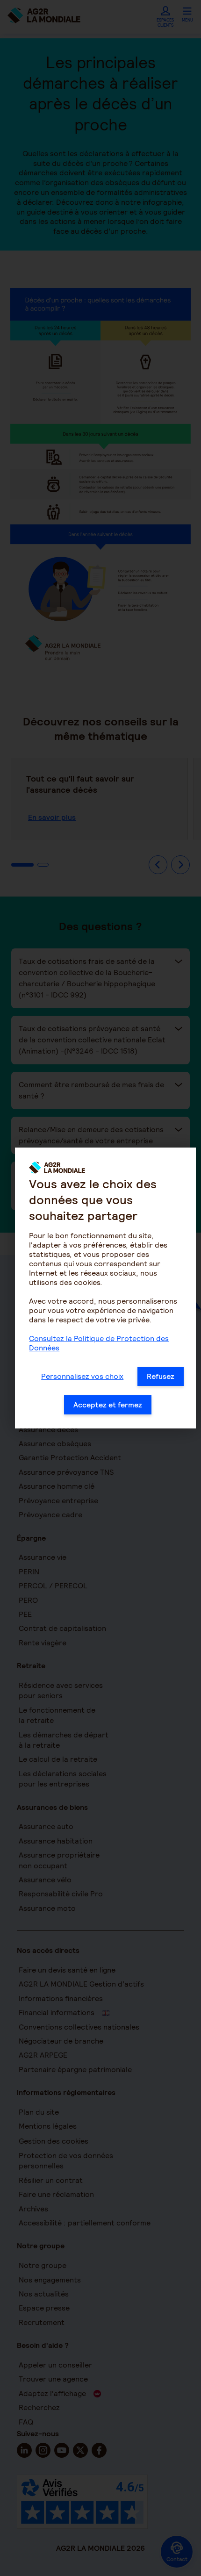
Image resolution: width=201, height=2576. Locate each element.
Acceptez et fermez (108, 1405)
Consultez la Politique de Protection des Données (99, 1343)
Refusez (161, 1376)
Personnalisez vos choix (82, 1376)
